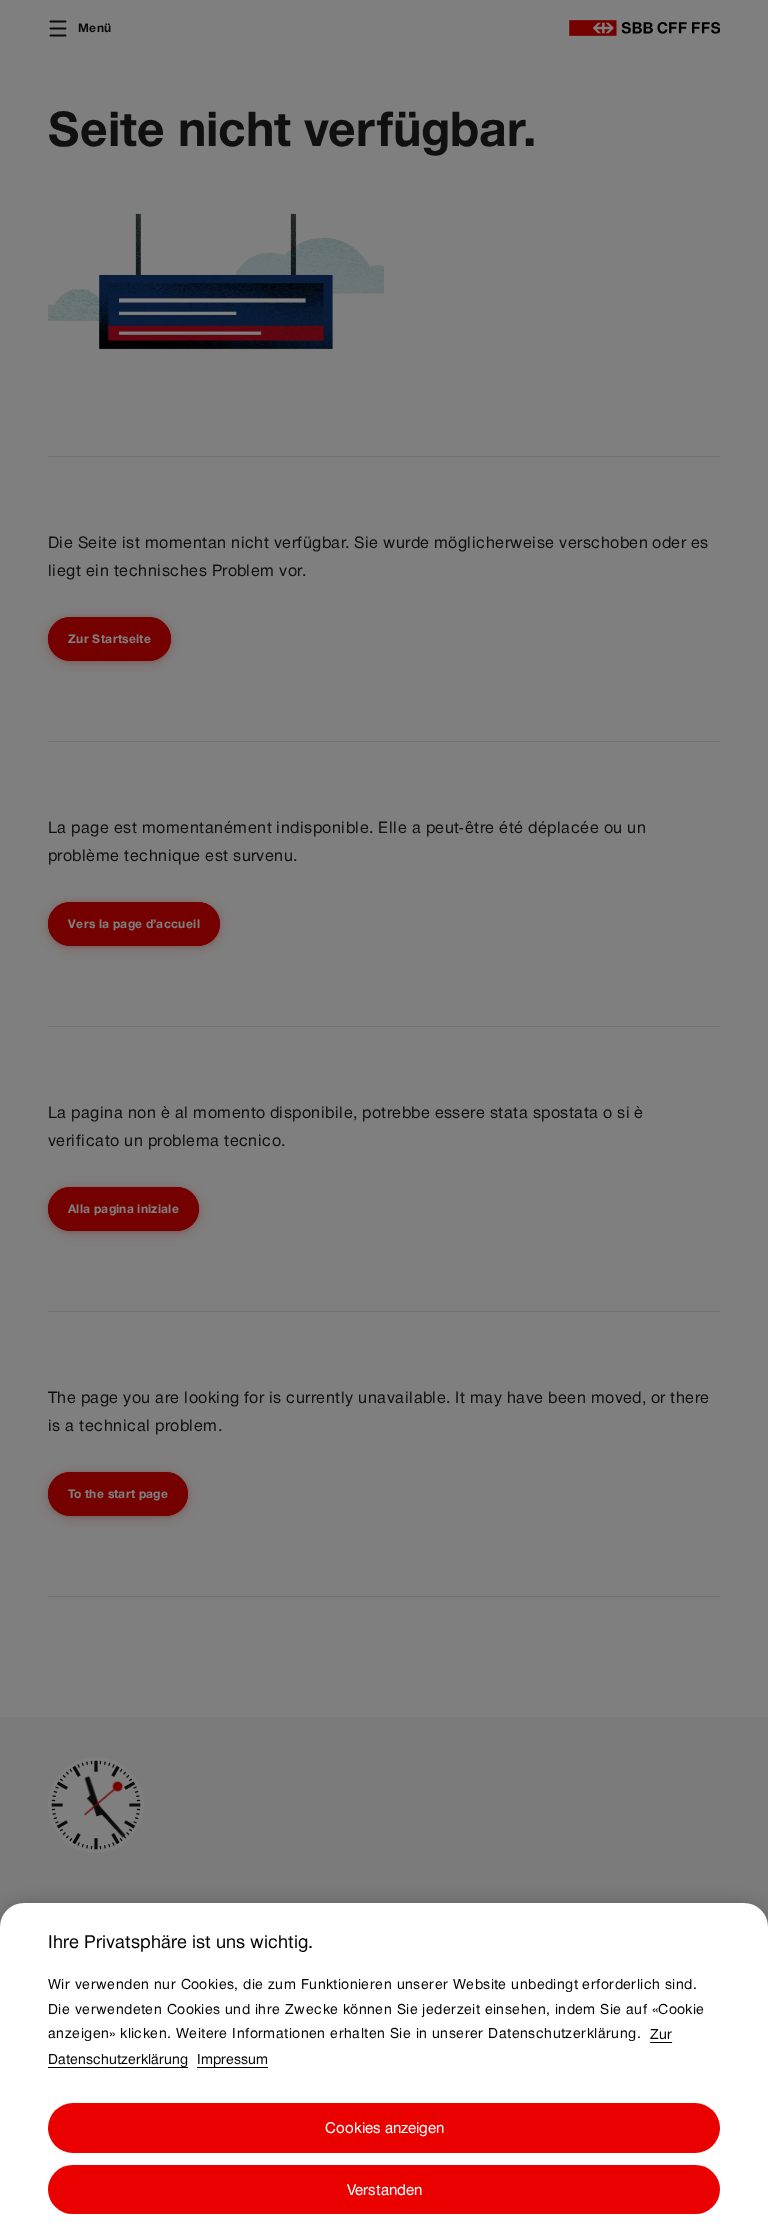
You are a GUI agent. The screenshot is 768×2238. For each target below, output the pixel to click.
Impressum (232, 2058)
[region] (384, 2070)
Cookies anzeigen (384, 2127)
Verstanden (384, 2189)
